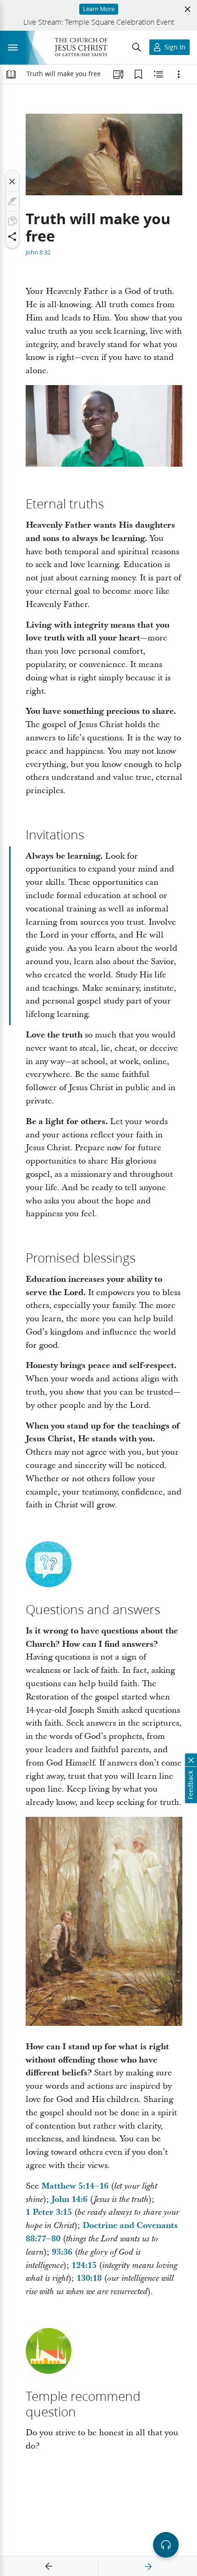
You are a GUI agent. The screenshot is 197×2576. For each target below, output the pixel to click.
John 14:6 (69, 2199)
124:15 (84, 2265)
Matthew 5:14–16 (75, 2186)
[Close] (12, 182)
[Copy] (12, 221)
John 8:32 (38, 252)
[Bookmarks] (138, 74)
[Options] (179, 74)
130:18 (89, 2278)
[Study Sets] (118, 74)
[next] (148, 2566)
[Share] (12, 237)
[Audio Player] (166, 2545)
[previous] (49, 2566)
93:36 (62, 2252)
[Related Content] (159, 74)
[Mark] (12, 201)
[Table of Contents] (11, 74)
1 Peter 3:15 (49, 2212)
